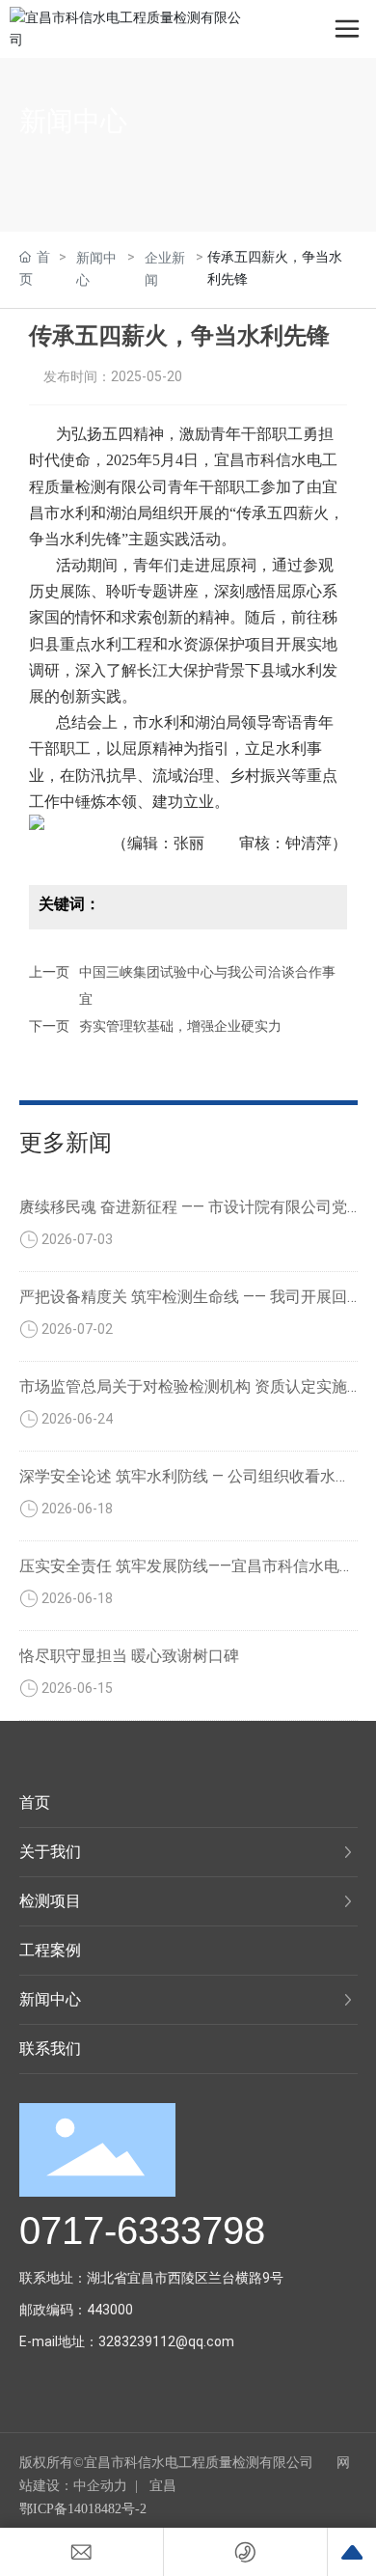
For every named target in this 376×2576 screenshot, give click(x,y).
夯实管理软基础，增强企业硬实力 (180, 1026)
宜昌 (163, 2486)
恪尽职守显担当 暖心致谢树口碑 (129, 1656)
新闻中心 (73, 121)
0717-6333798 (142, 2230)
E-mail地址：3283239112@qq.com (127, 2341)
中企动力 (100, 2486)
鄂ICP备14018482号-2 (83, 2509)
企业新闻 (165, 269)
